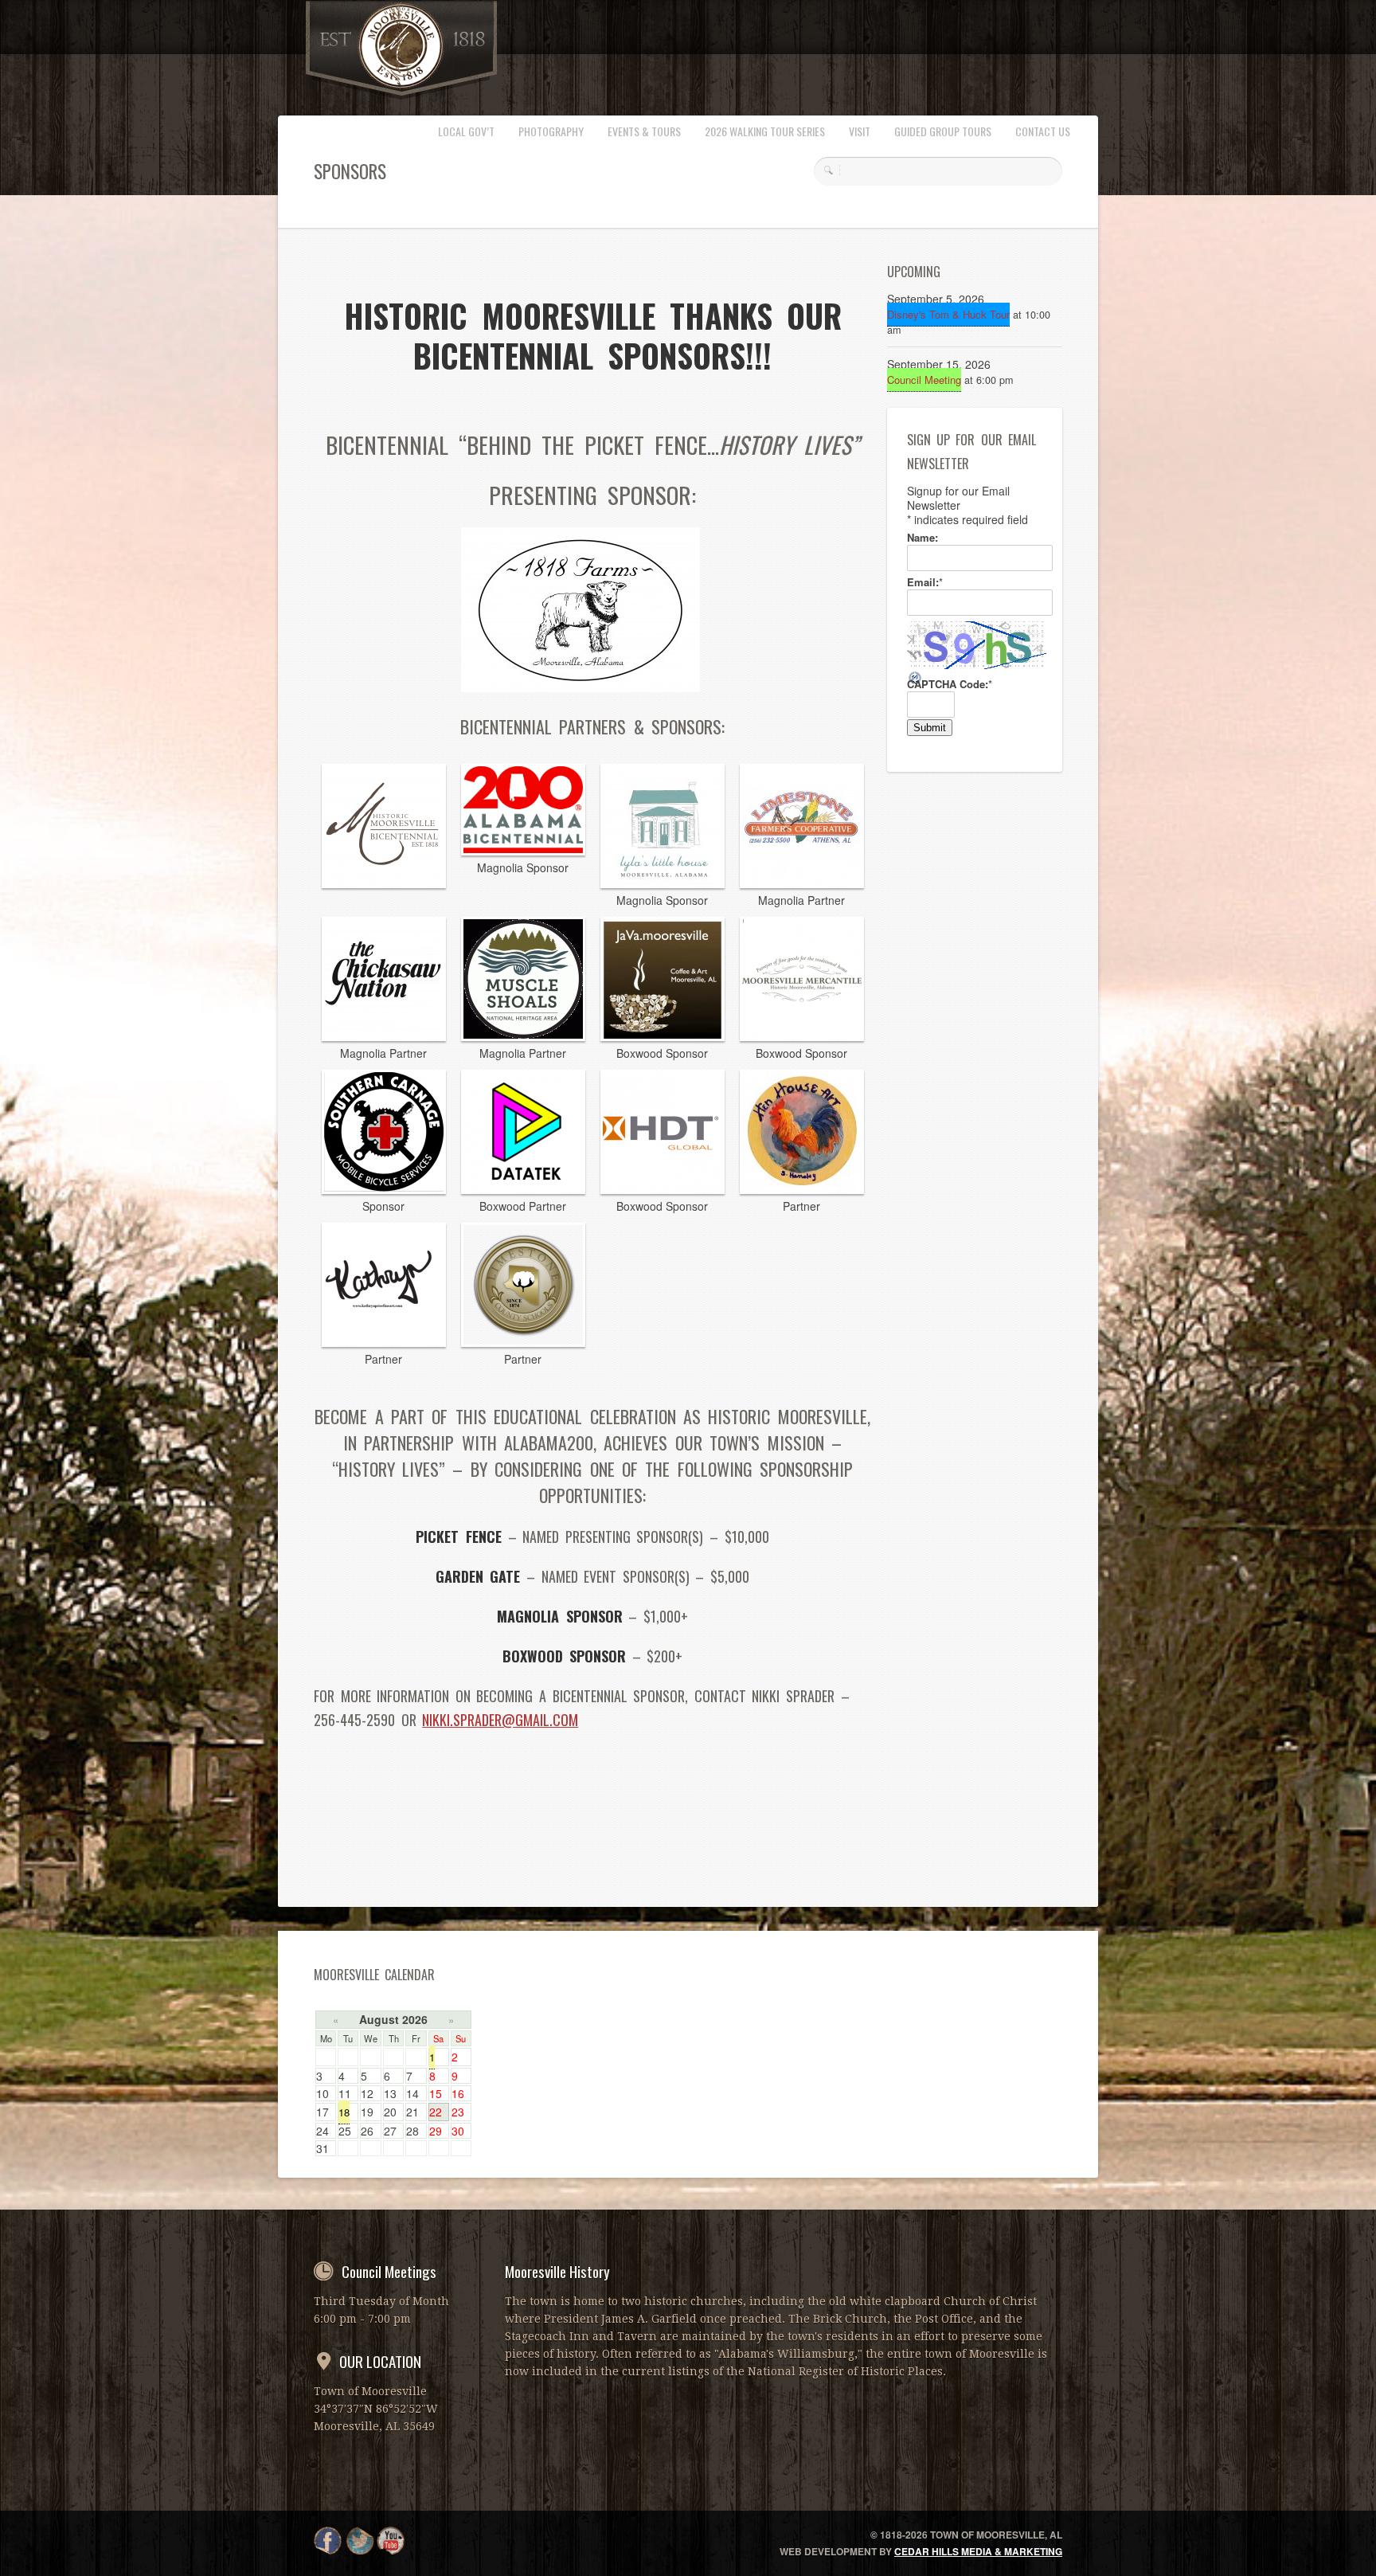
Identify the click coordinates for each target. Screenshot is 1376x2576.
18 (344, 2112)
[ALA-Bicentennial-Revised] (523, 851)
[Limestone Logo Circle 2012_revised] (523, 1342)
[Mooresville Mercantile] (802, 1036)
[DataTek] (523, 1189)
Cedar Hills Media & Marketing (978, 2551)
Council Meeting (924, 380)
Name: (923, 538)
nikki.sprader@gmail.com (500, 1720)
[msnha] (523, 1036)
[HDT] (663, 1189)
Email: (925, 582)
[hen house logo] (802, 1189)
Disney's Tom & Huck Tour (948, 314)
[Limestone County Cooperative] (802, 883)
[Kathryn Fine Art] (384, 1342)
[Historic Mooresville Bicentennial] (384, 883)
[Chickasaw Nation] (384, 1036)
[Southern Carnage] (384, 1189)
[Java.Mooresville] (663, 1036)
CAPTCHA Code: (950, 684)
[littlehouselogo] (663, 883)
